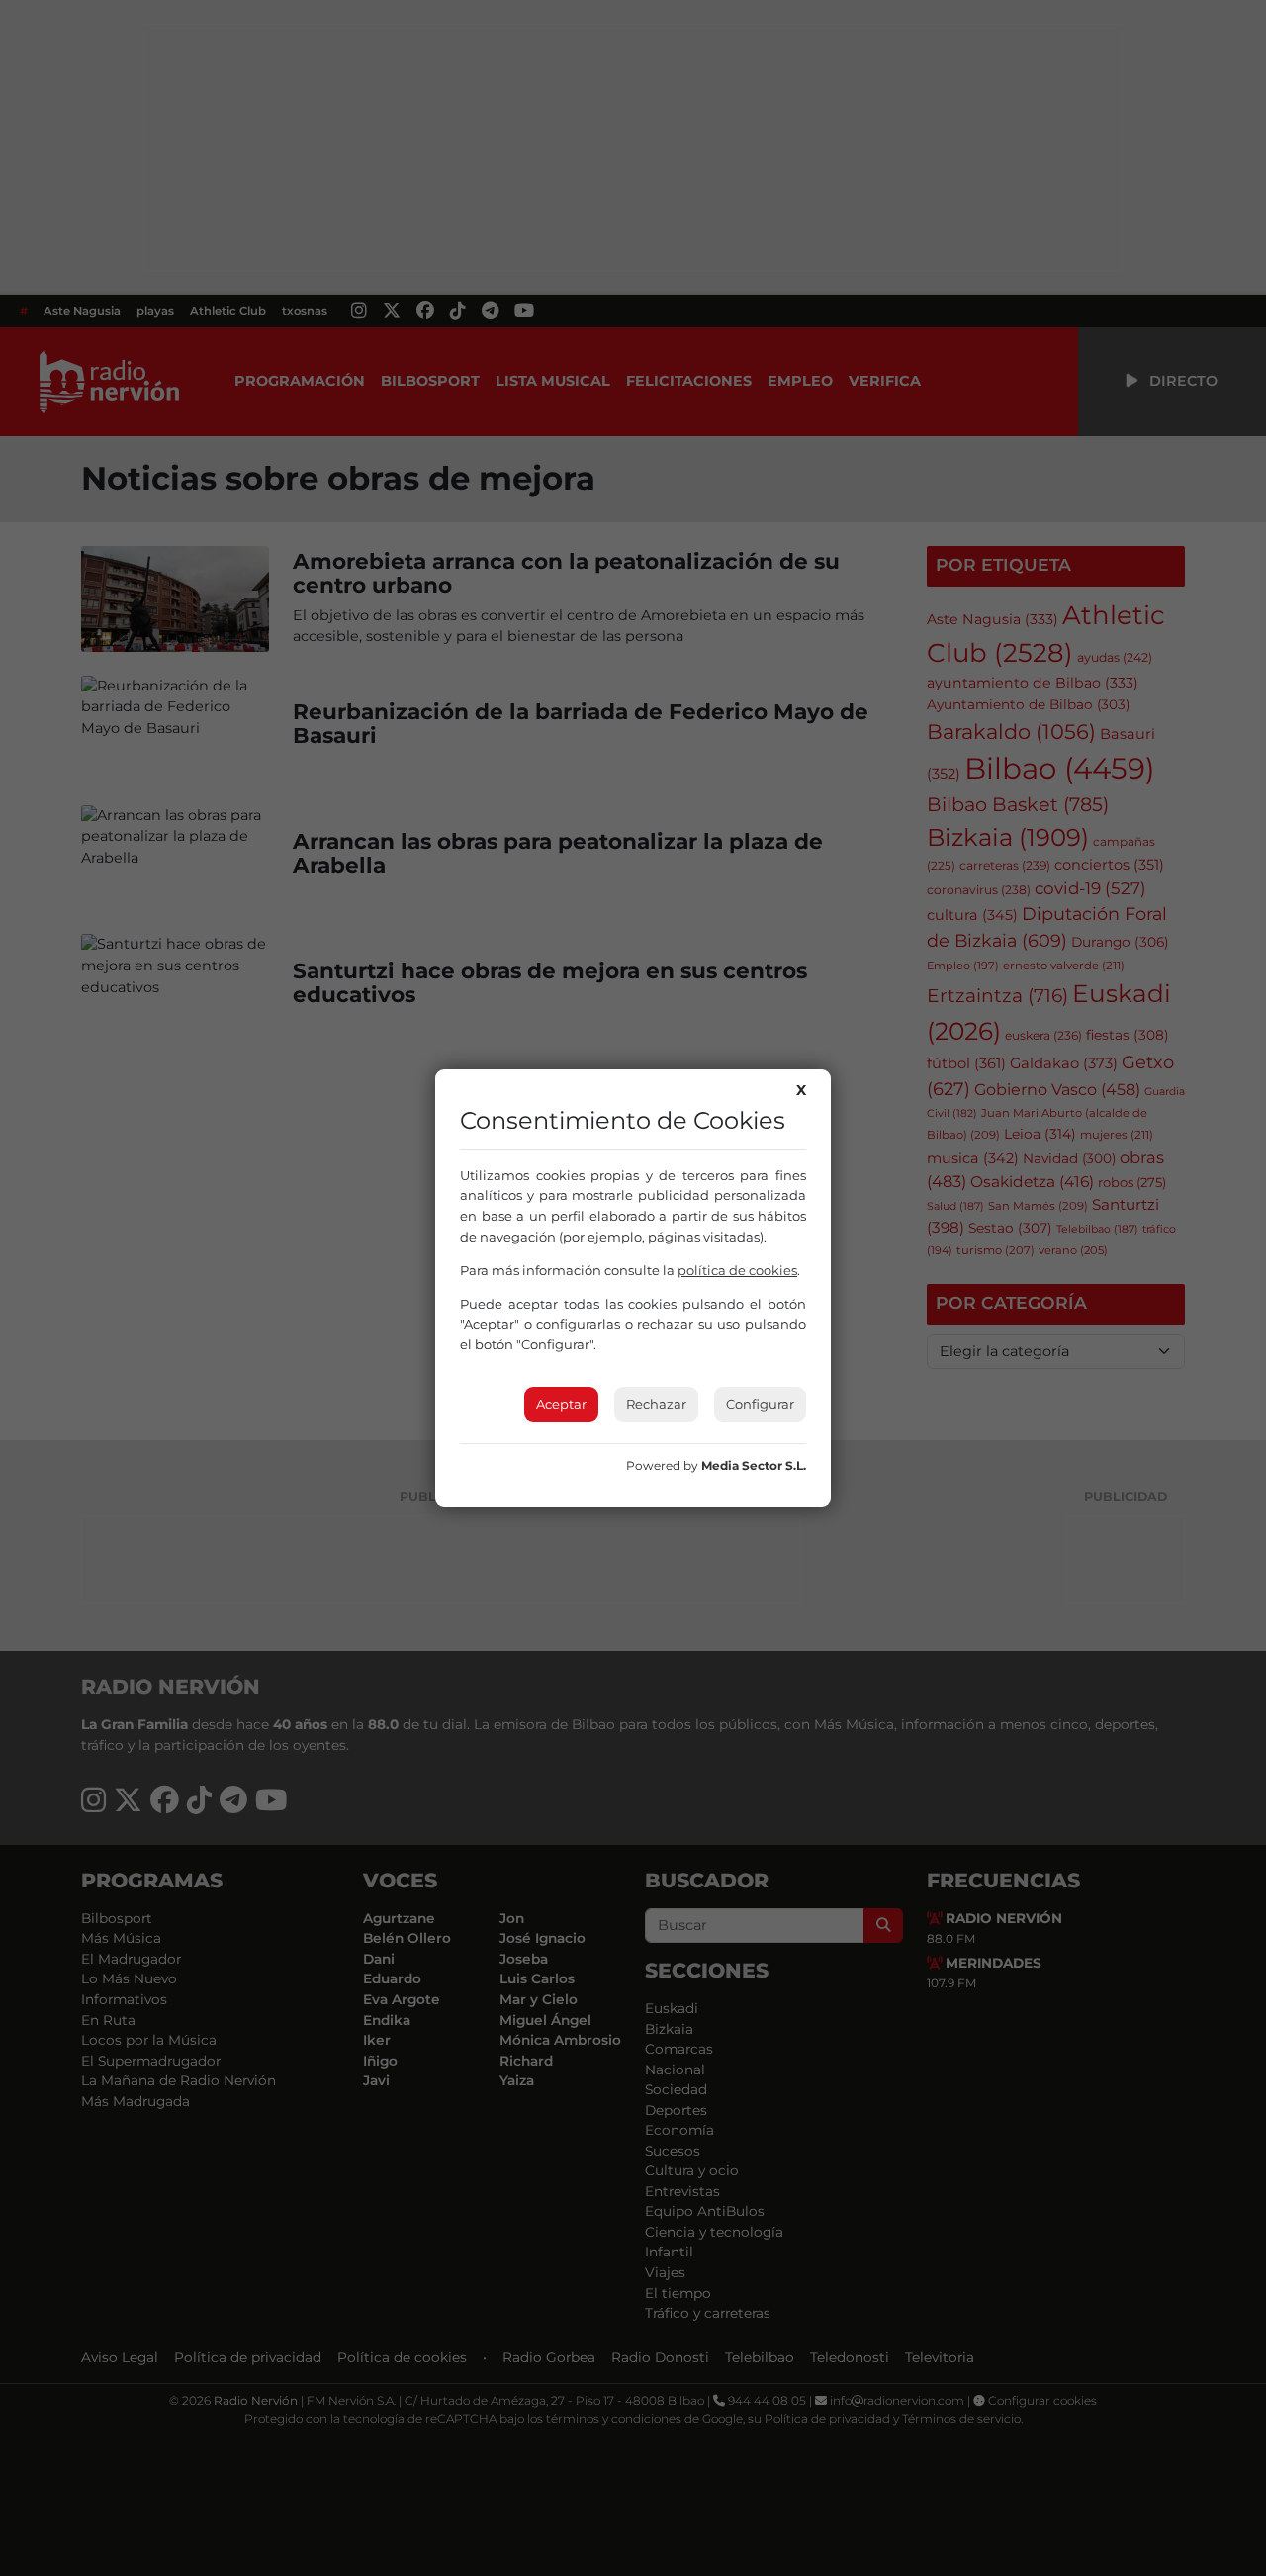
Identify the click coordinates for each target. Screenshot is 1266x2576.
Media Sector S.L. (754, 1466)
